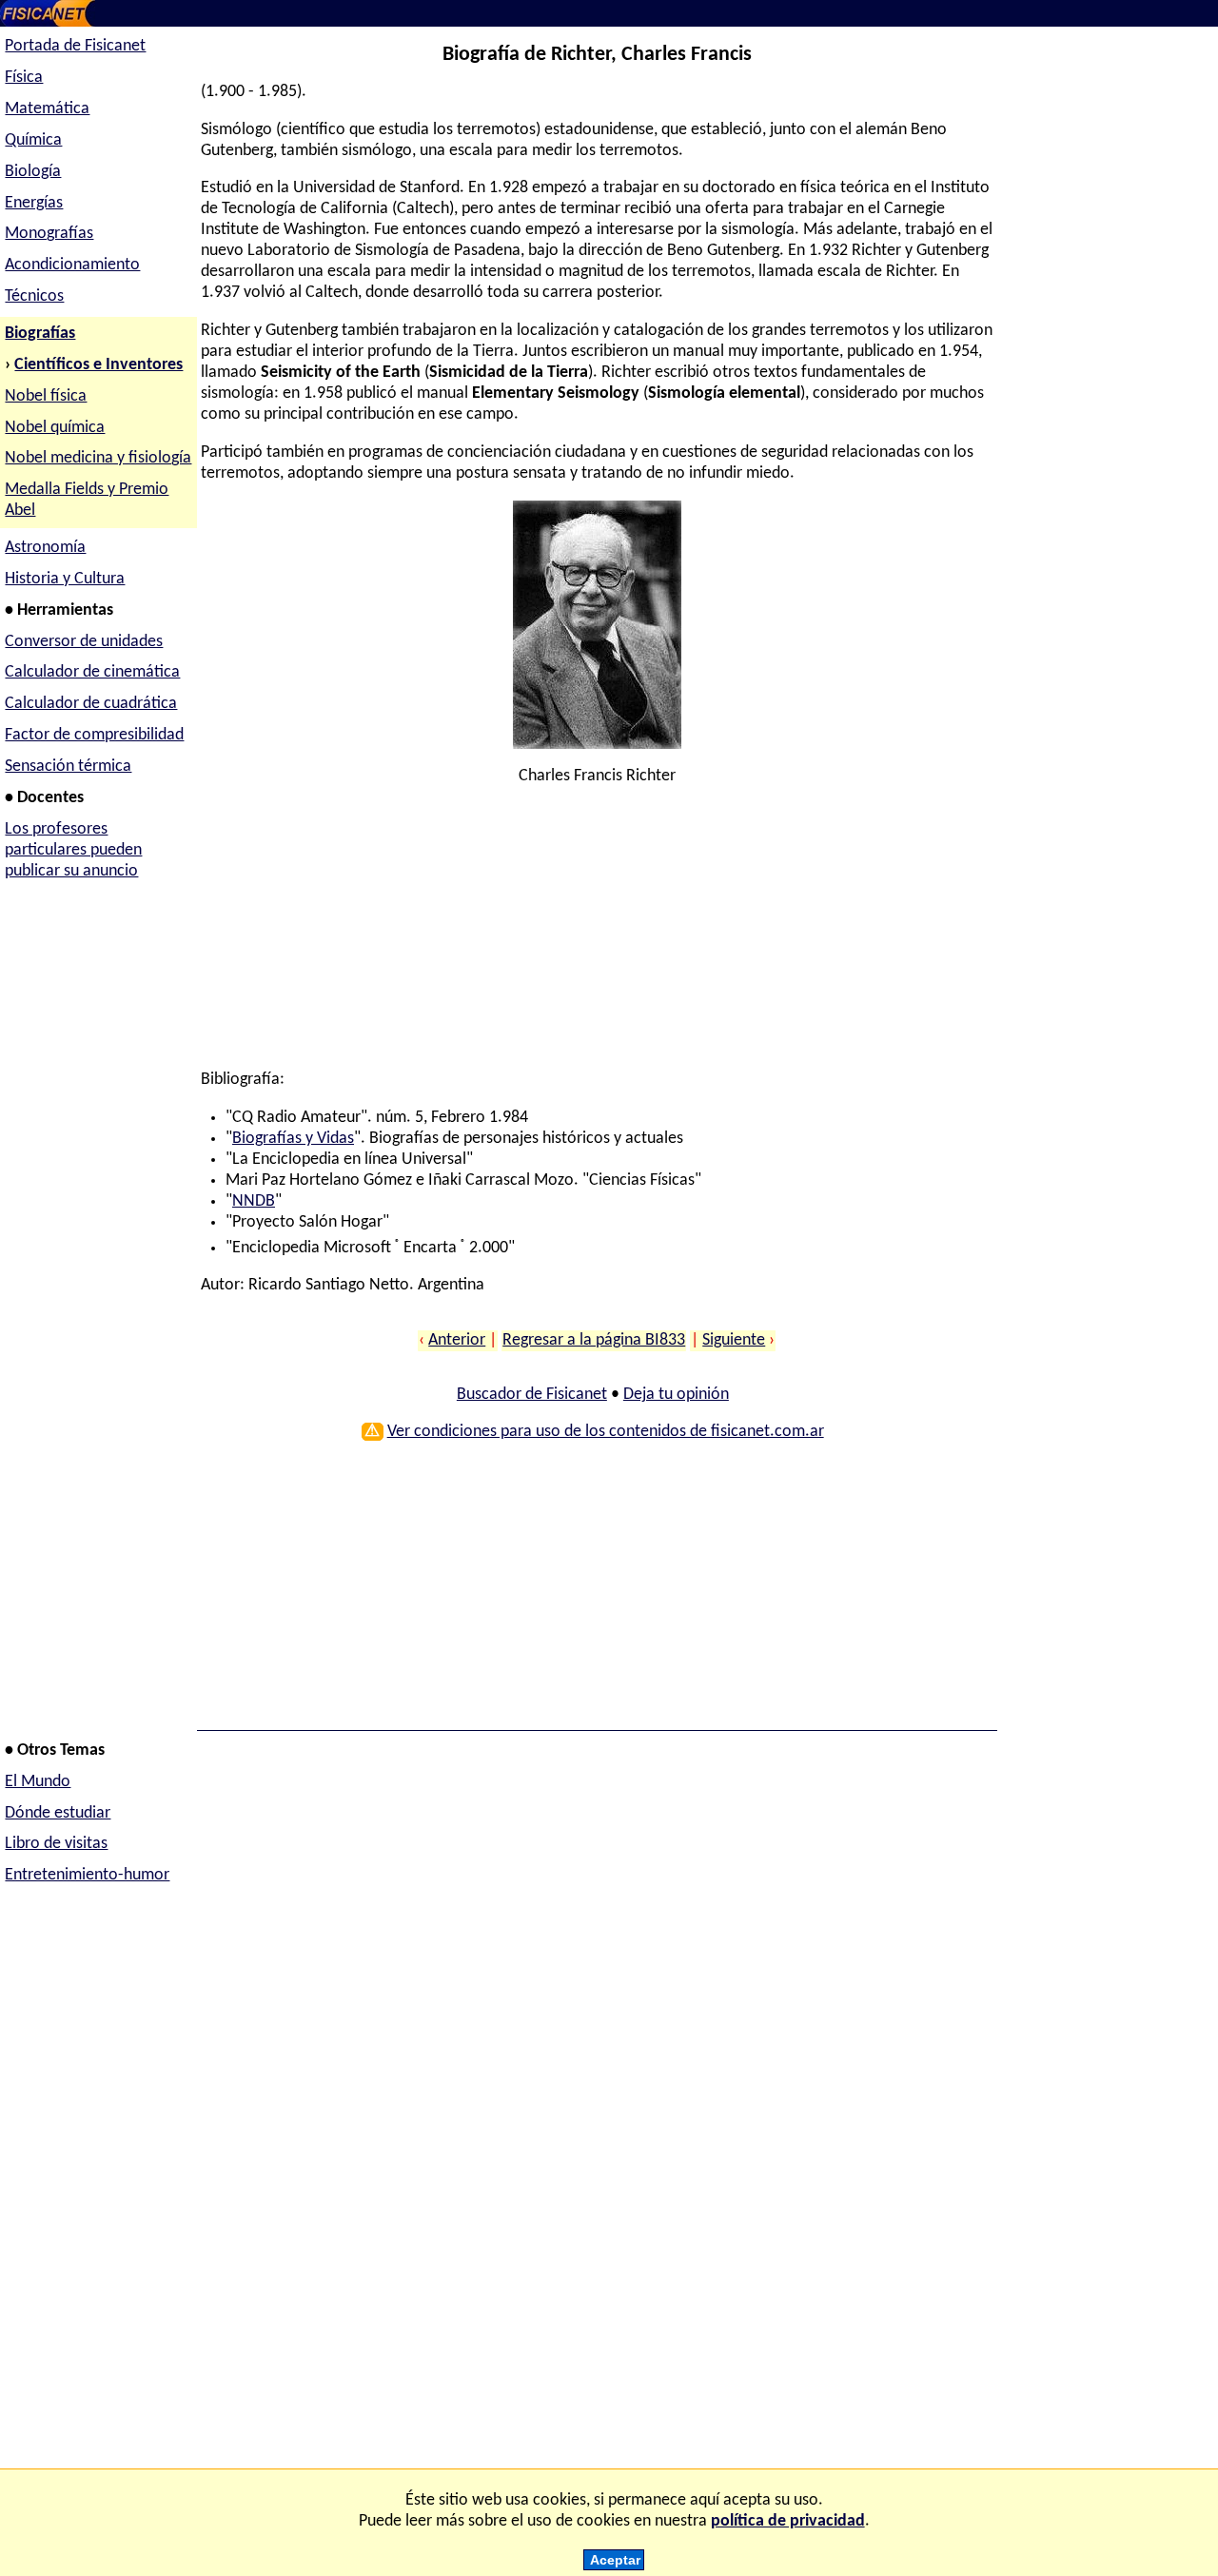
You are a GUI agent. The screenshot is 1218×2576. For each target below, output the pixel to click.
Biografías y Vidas (293, 1139)
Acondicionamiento (72, 265)
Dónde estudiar (58, 1813)
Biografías (40, 334)
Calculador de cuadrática (91, 704)
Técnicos (34, 296)
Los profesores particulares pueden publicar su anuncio (73, 850)
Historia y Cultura (65, 579)
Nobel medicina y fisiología (98, 458)
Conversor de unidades (84, 642)
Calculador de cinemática (92, 672)
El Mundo (38, 1782)
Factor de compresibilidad (94, 735)
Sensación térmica (68, 767)
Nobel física (46, 396)
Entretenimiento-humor (87, 1875)
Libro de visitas (56, 1844)
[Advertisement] (593, 936)
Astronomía (45, 548)
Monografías (49, 234)
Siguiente (734, 1340)
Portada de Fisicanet (75, 46)
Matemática (47, 109)
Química (33, 140)
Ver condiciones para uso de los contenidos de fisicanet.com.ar (606, 1432)
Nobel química (55, 428)
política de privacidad (788, 2521)
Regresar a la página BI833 (594, 1340)
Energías (34, 203)
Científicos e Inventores (98, 365)
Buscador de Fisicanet (532, 1395)
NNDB (254, 1201)
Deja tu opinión (676, 1395)
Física (24, 78)
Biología (33, 172)
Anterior (457, 1340)
